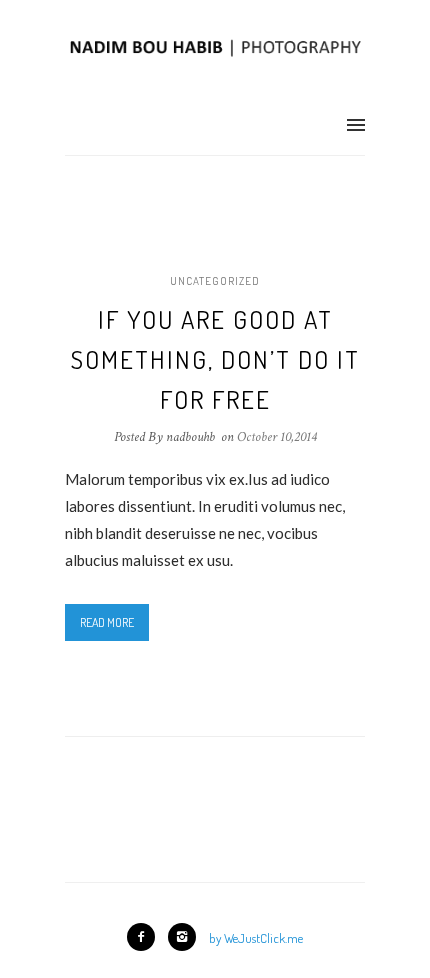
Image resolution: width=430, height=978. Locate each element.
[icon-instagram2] (187, 937)
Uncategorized (215, 281)
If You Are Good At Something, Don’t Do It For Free (215, 359)
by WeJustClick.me (256, 938)
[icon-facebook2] (146, 937)
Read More (107, 622)
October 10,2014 (277, 437)
